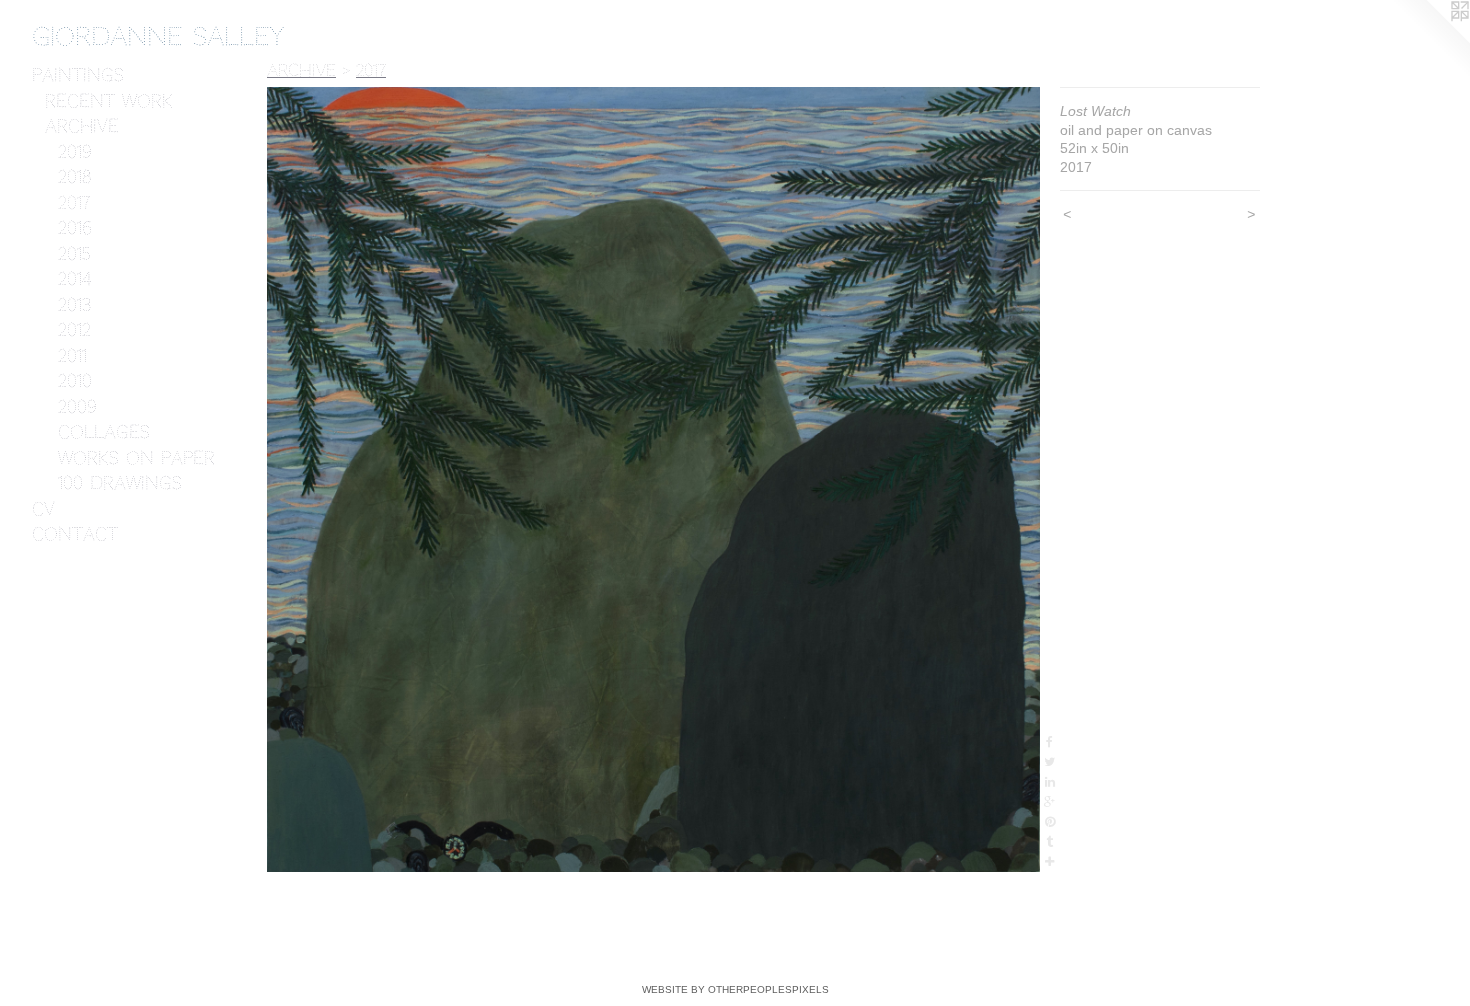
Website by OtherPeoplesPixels (735, 989)
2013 (74, 305)
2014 (74, 279)
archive (82, 126)
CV (43, 509)
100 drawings (120, 483)
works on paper (136, 458)
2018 (74, 177)
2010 (75, 381)
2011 (72, 356)
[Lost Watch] (653, 479)
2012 (74, 330)
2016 (75, 228)
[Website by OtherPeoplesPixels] (1430, 40)
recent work (109, 101)
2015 (74, 254)
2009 (77, 407)
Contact (75, 534)
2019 (75, 152)
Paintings (78, 75)
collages (104, 432)
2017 (74, 203)
